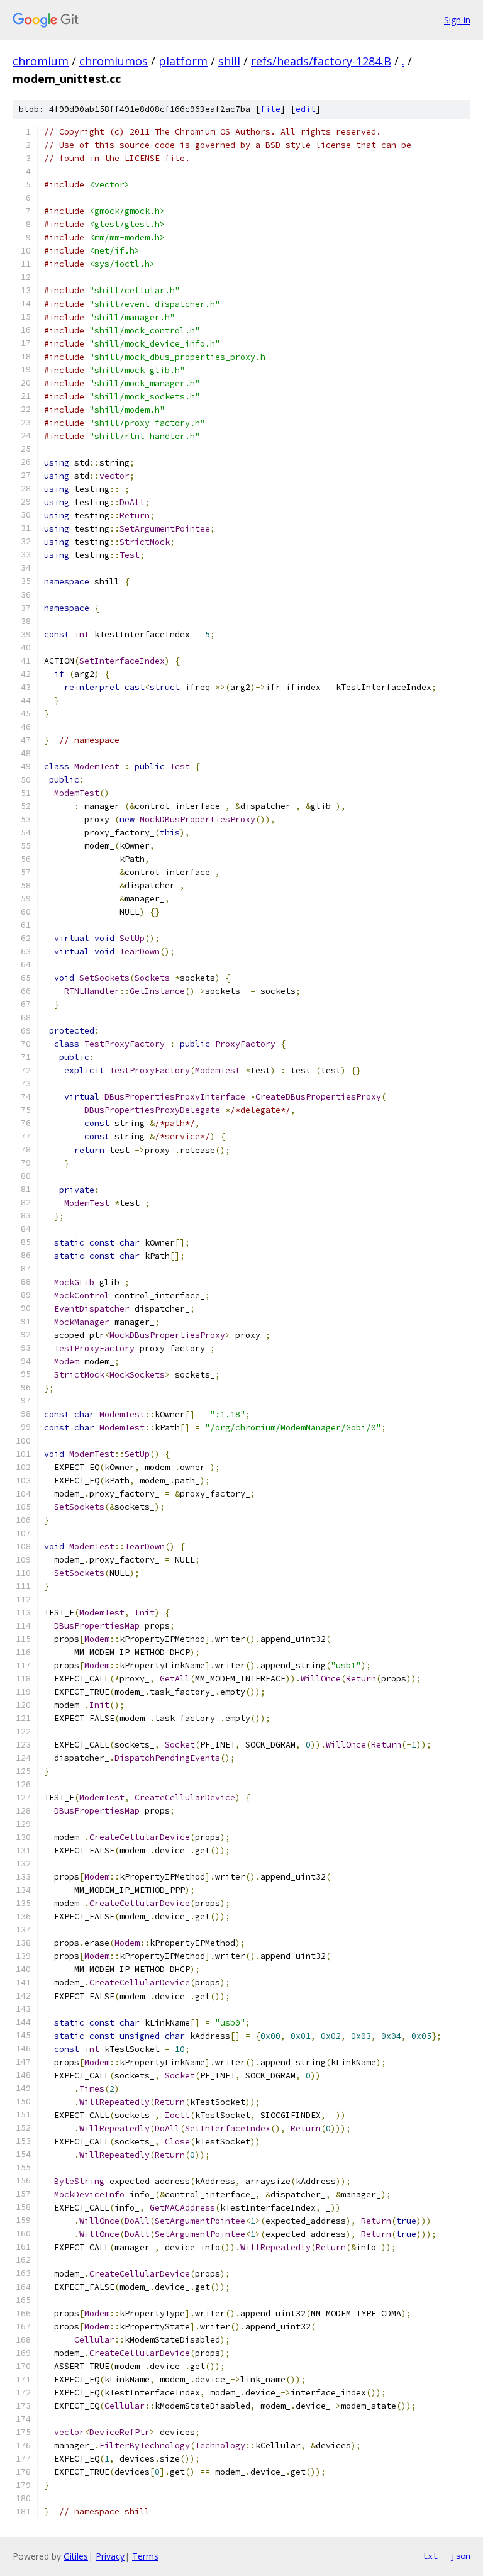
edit (306, 109)
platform (183, 61)
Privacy (110, 2556)
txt (430, 2556)
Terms (145, 2556)
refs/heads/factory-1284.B (321, 61)
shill (229, 61)
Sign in (457, 20)
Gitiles (76, 2556)
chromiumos (114, 61)
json (460, 2556)
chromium (41, 61)
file (270, 109)
